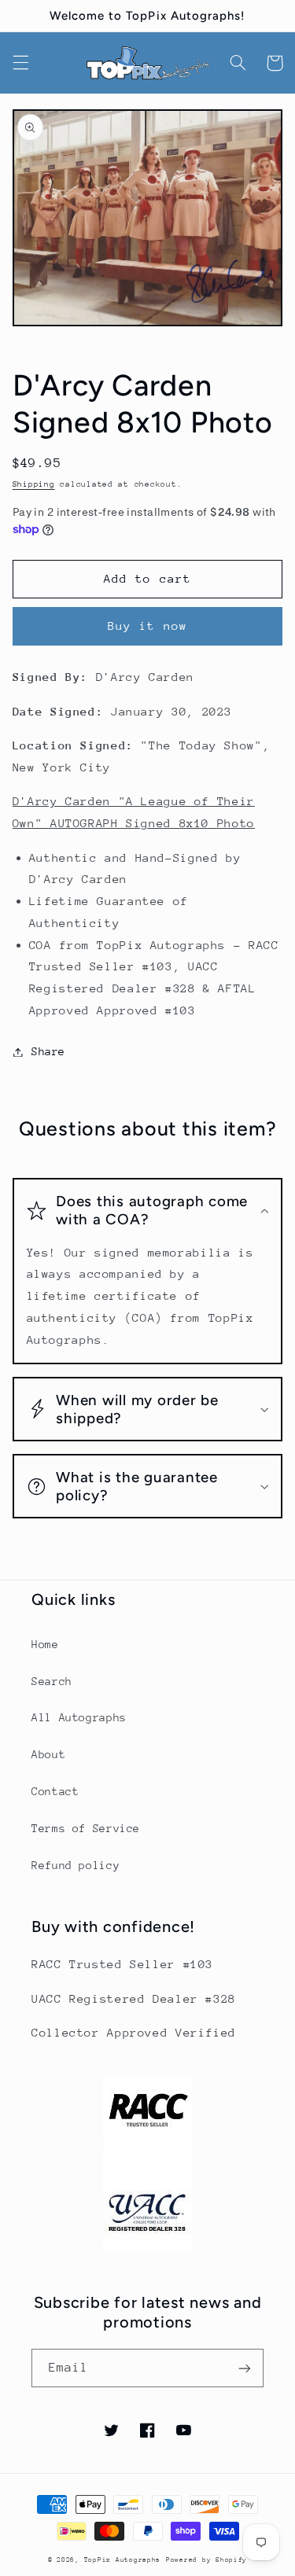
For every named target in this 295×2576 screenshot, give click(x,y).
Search (52, 1681)
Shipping (34, 484)
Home (45, 1644)
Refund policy (76, 1865)
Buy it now (147, 626)
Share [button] (48, 1051)
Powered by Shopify (206, 2559)
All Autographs (79, 1717)
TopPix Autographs (123, 2559)
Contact (55, 1791)
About (48, 1754)
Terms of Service (86, 1828)
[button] (20, 63)
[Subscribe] (245, 2368)
